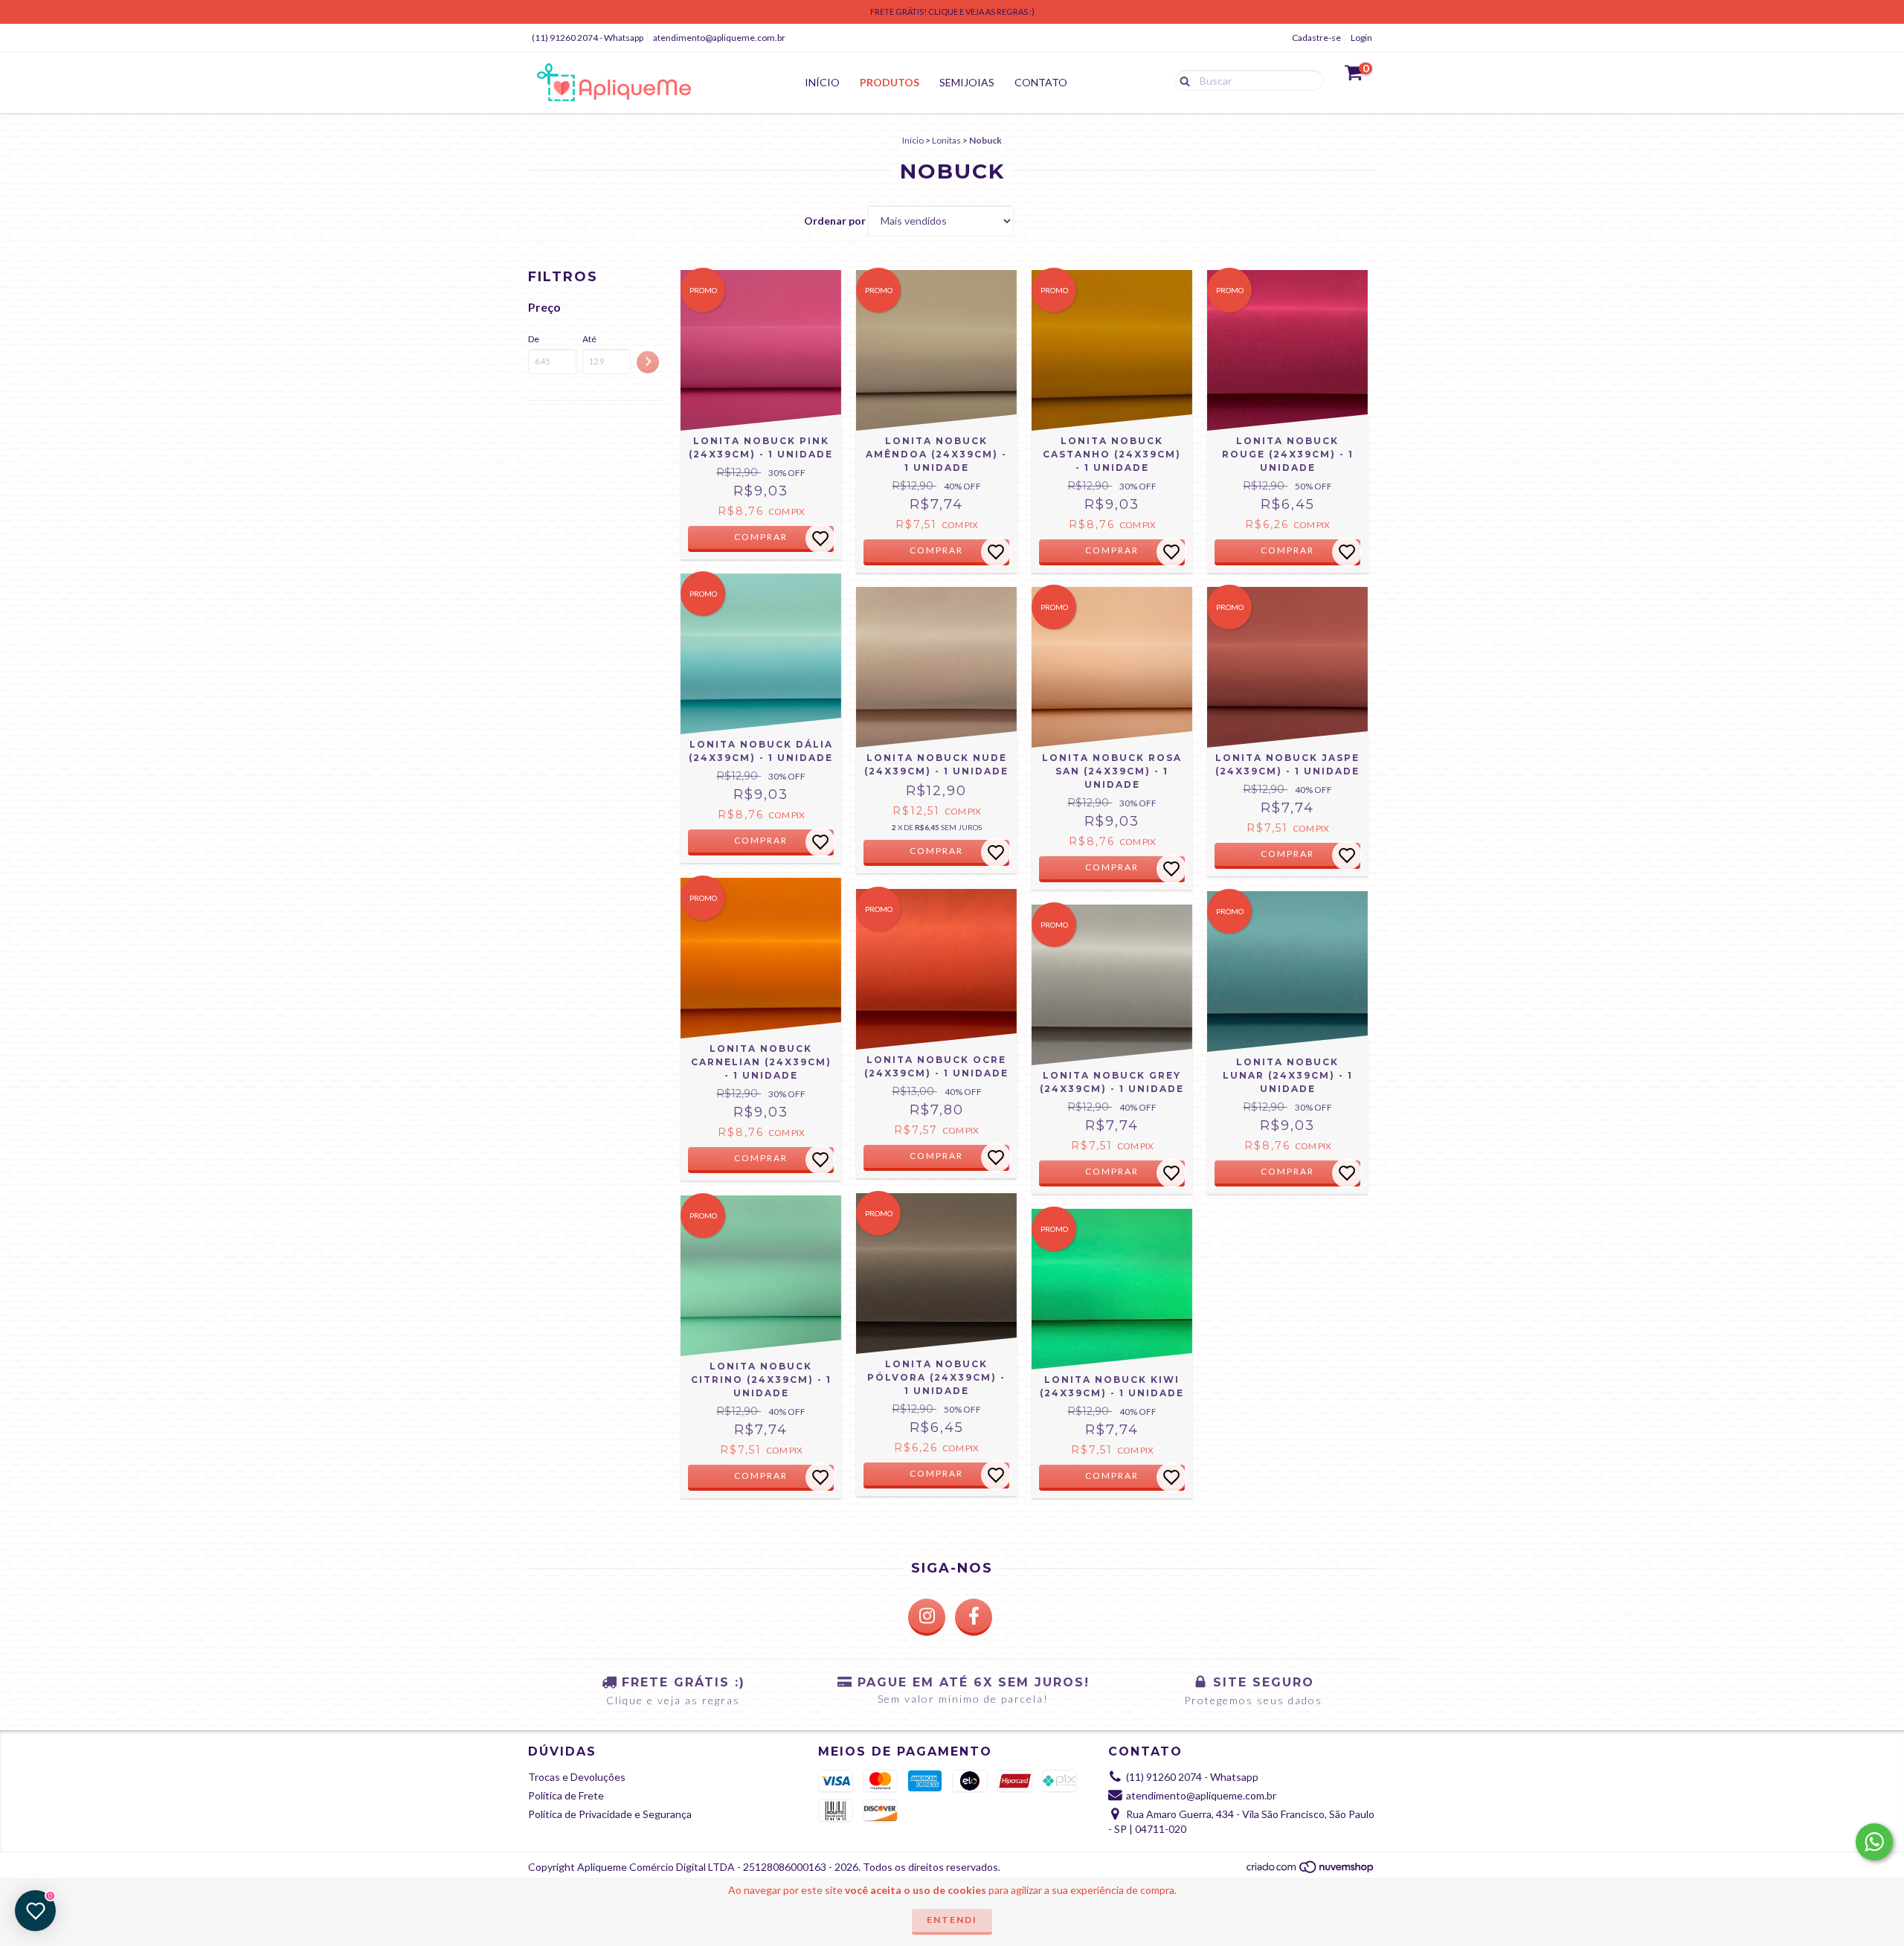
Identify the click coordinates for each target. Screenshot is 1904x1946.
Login (1361, 38)
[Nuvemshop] (1311, 1870)
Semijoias (967, 82)
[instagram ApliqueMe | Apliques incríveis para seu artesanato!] (927, 1617)
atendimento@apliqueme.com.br (719, 38)
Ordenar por (835, 221)
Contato (1041, 82)
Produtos (890, 82)
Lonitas (946, 140)
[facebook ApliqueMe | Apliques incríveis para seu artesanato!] (974, 1617)
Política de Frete (566, 1795)
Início (822, 82)
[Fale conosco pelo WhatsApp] (1874, 1842)
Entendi (952, 1920)
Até (589, 339)
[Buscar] (1181, 80)
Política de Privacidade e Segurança (610, 1814)
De (534, 339)
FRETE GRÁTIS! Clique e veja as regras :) (952, 12)
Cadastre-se (1316, 38)
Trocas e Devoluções (577, 1777)
